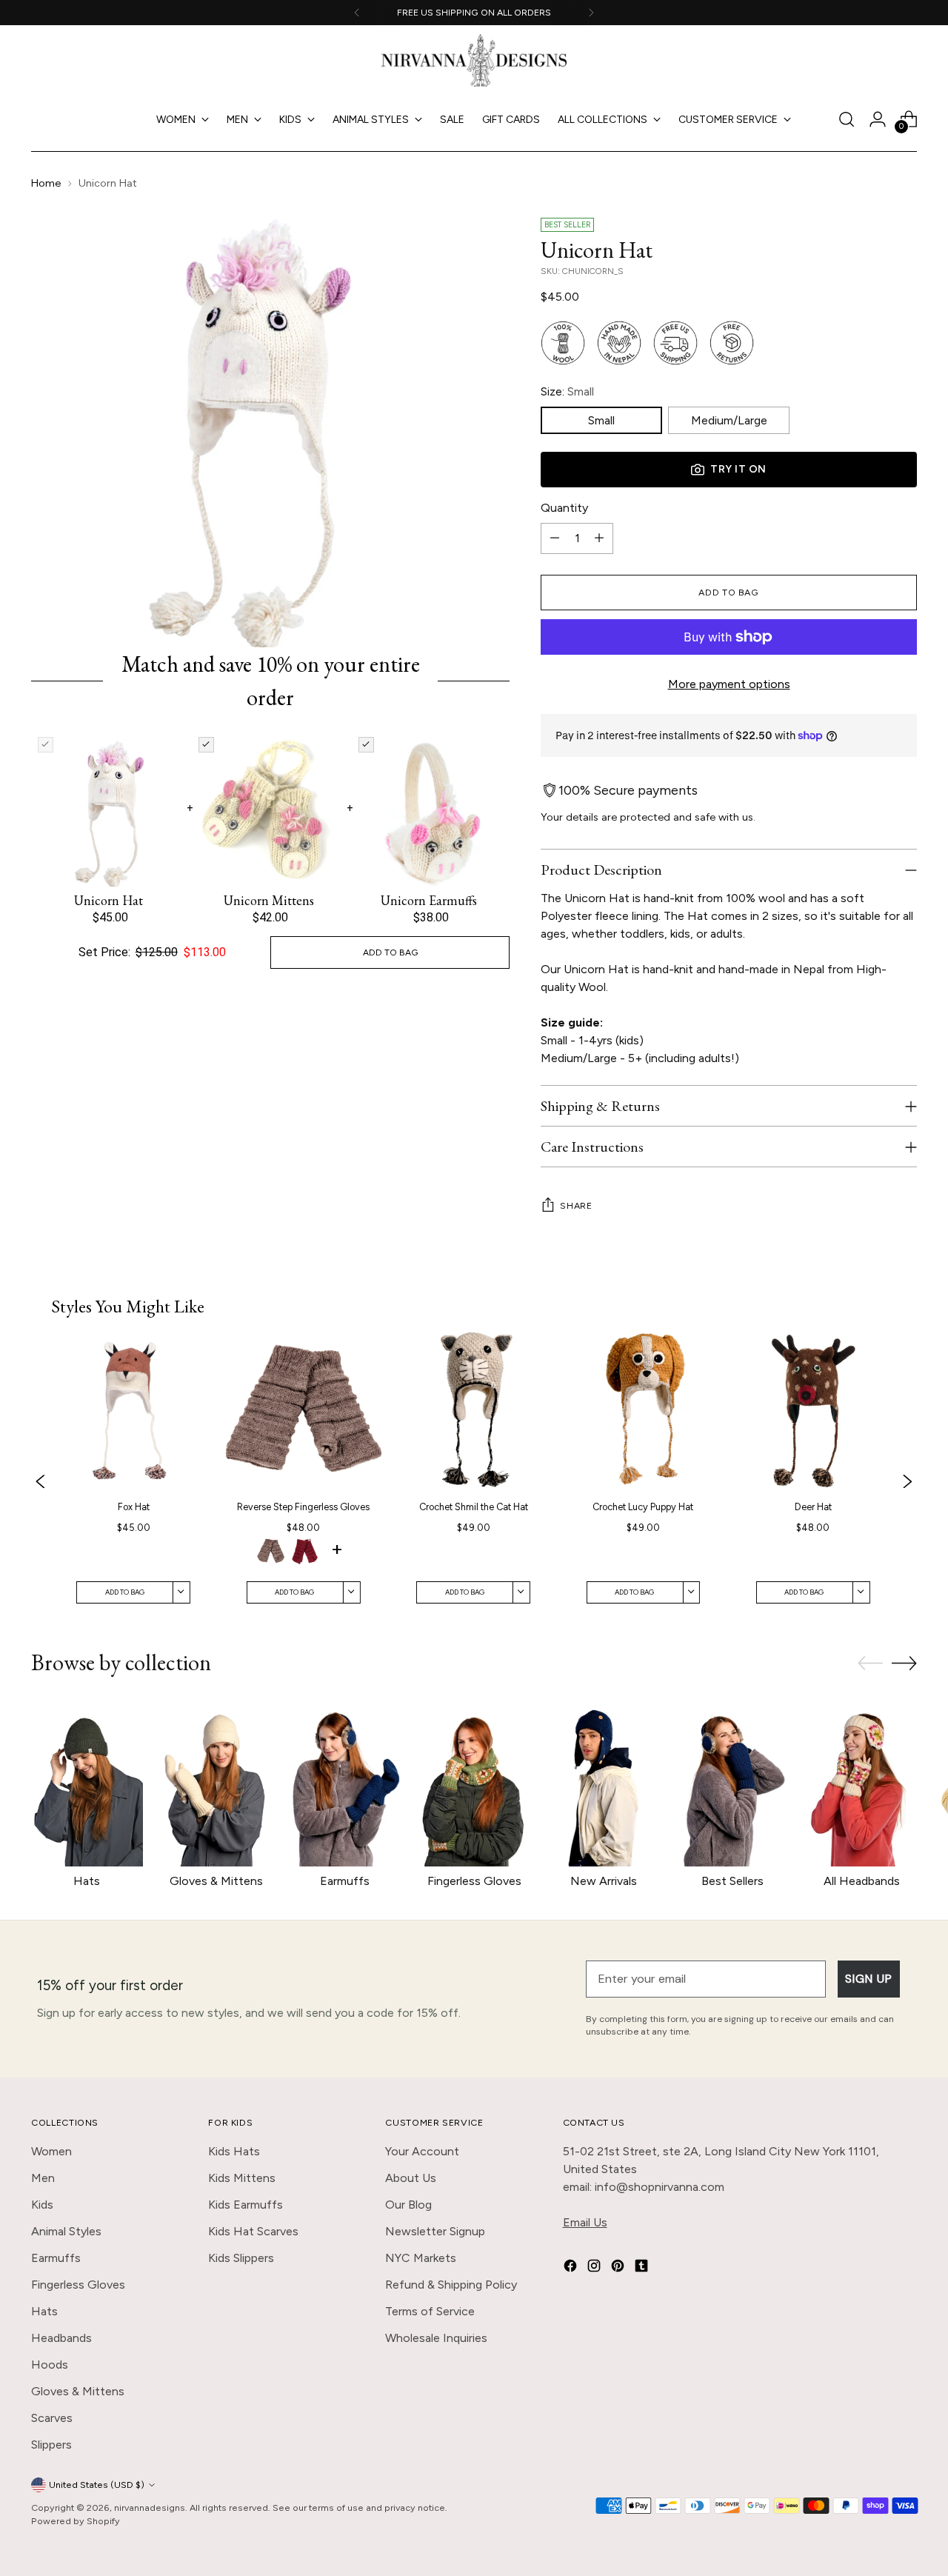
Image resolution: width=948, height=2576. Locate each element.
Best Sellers (732, 1881)
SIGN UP (869, 1979)
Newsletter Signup (435, 2231)
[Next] (591, 13)
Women (51, 2151)
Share (576, 1205)
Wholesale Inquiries (436, 2338)
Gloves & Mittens (216, 1881)
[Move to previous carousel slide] (870, 1664)
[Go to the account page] (878, 119)
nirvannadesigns (150, 2507)
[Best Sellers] (732, 1782)
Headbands (61, 2338)
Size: (567, 391)
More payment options (729, 684)
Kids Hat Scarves (253, 2231)
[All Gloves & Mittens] (216, 1782)
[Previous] (357, 13)
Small (601, 420)
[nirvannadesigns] (474, 60)
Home (46, 183)
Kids (42, 2205)
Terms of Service (430, 2311)
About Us (411, 2178)
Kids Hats (234, 2151)
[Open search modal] (847, 119)
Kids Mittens (242, 2178)
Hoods (50, 2365)
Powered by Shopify (76, 2521)
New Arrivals (604, 1881)
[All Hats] (87, 1782)
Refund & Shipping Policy (451, 2285)
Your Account (422, 2151)
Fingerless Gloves (474, 1881)
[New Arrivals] (603, 1782)
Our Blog (408, 2205)
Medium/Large (729, 420)
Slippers (51, 2445)
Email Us (585, 2222)
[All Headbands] (861, 1782)
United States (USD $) (97, 2485)
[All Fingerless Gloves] (474, 1782)
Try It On (738, 469)
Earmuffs (345, 1881)
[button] (271, 1553)
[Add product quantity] (599, 538)
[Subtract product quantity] (555, 538)
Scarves (52, 2418)
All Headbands (862, 1881)
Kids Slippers (241, 2258)
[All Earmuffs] (345, 1782)
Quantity (564, 508)
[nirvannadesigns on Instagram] (595, 2268)
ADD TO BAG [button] (390, 952)
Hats (87, 1881)
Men (43, 2178)
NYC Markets (421, 2258)
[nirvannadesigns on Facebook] (572, 2268)
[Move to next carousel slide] (904, 1663)
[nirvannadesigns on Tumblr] (643, 2268)
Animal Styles (66, 2231)
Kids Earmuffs (246, 2205)
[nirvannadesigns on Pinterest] (619, 2268)
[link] (133, 1482)
